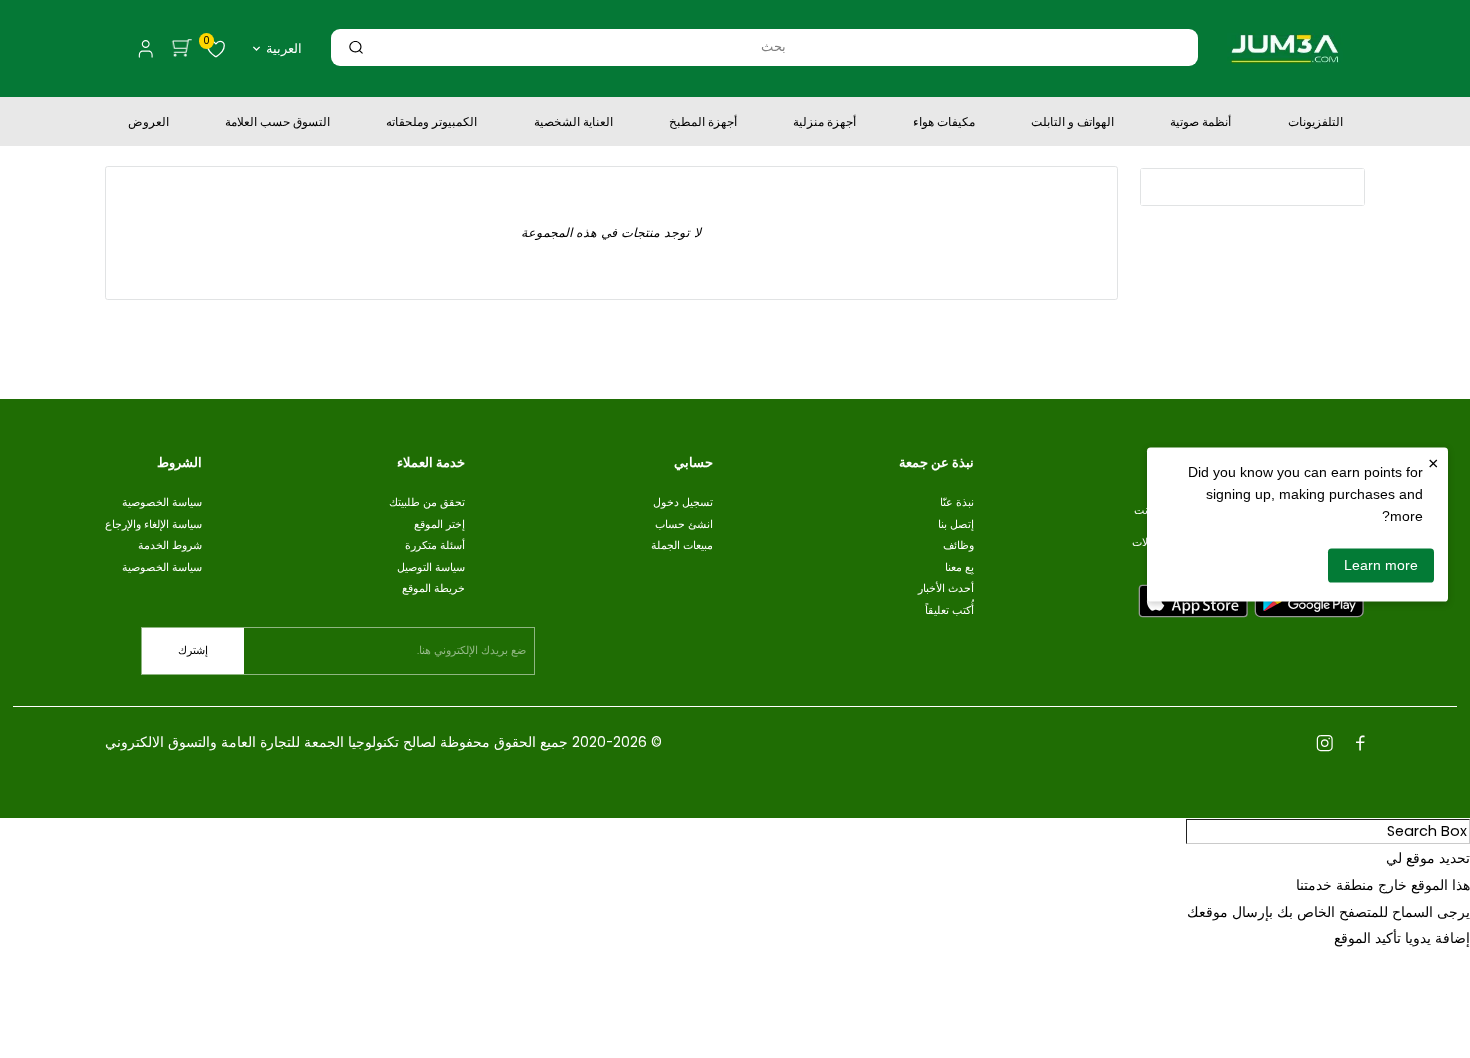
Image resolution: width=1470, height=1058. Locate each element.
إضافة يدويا (1437, 938)
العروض (148, 124)
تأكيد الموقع (1367, 938)
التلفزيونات (1315, 124)
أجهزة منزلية (824, 124)
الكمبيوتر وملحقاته (431, 124)
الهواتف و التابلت (1072, 124)
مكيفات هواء (944, 124)
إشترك (193, 650)
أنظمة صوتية (1200, 124)
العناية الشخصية (573, 124)
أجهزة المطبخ (703, 124)
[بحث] (356, 46)
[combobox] (773, 46)
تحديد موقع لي (1428, 858)
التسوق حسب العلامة (277, 124)
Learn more (1381, 565)
